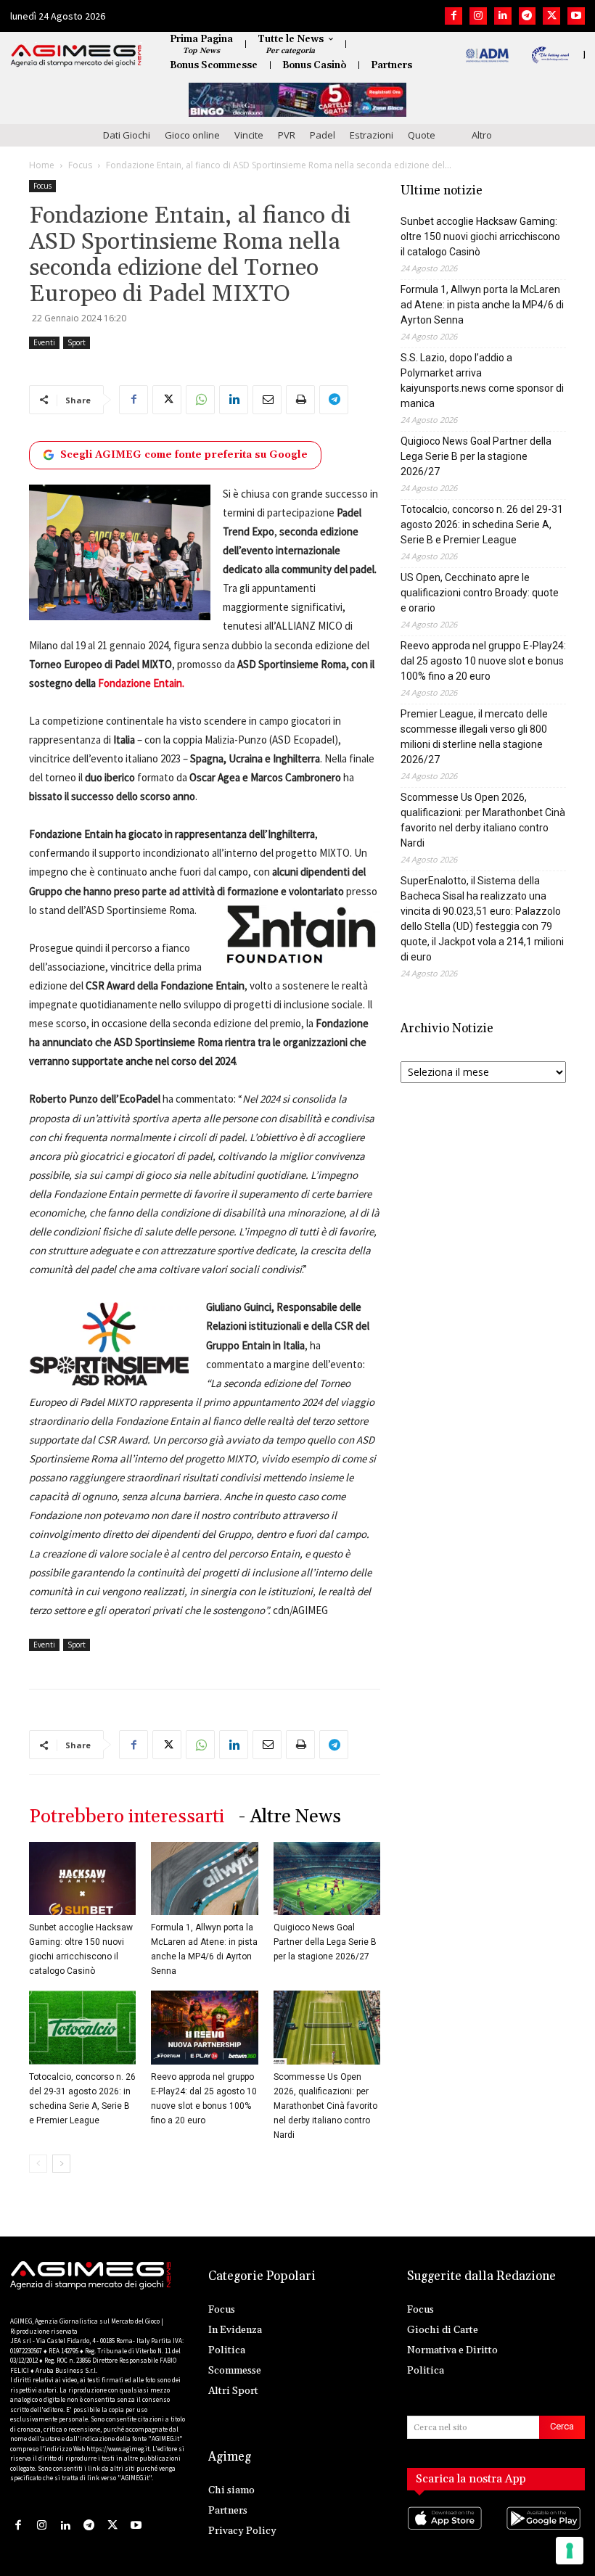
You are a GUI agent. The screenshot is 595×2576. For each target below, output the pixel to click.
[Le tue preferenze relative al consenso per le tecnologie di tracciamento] (570, 2551)
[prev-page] (38, 2164)
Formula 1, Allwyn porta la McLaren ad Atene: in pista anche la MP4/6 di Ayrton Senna (482, 305)
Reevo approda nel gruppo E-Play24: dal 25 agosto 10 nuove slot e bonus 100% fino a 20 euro (483, 661)
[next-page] (61, 2164)
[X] (551, 16)
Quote (422, 135)
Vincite (249, 135)
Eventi (44, 342)
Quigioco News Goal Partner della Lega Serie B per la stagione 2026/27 (325, 1942)
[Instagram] (478, 16)
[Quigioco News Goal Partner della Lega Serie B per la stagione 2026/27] (327, 1878)
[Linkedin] (503, 16)
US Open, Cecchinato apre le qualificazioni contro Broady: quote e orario (480, 593)
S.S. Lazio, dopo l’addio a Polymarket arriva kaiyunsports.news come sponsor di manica (482, 380)
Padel (323, 135)
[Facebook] (454, 16)
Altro (482, 135)
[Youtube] (576, 16)
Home (42, 165)
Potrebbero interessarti (127, 1817)
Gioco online (192, 135)
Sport (77, 342)
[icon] (447, 2533)
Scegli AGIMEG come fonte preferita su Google (184, 455)
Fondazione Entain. (141, 683)
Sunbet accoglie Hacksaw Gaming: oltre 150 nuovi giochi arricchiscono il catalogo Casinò (480, 236)
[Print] (300, 400)
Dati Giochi (127, 135)
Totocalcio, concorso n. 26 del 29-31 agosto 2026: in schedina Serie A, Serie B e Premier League (482, 524)
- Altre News (290, 1817)
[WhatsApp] (200, 400)
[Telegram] (528, 16)
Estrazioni (372, 135)
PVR (287, 135)
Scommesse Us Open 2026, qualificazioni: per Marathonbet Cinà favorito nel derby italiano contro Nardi (325, 2106)
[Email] (267, 400)
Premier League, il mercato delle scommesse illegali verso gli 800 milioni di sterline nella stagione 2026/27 (474, 737)
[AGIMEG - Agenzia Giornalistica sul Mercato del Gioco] (76, 56)
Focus (80, 165)
